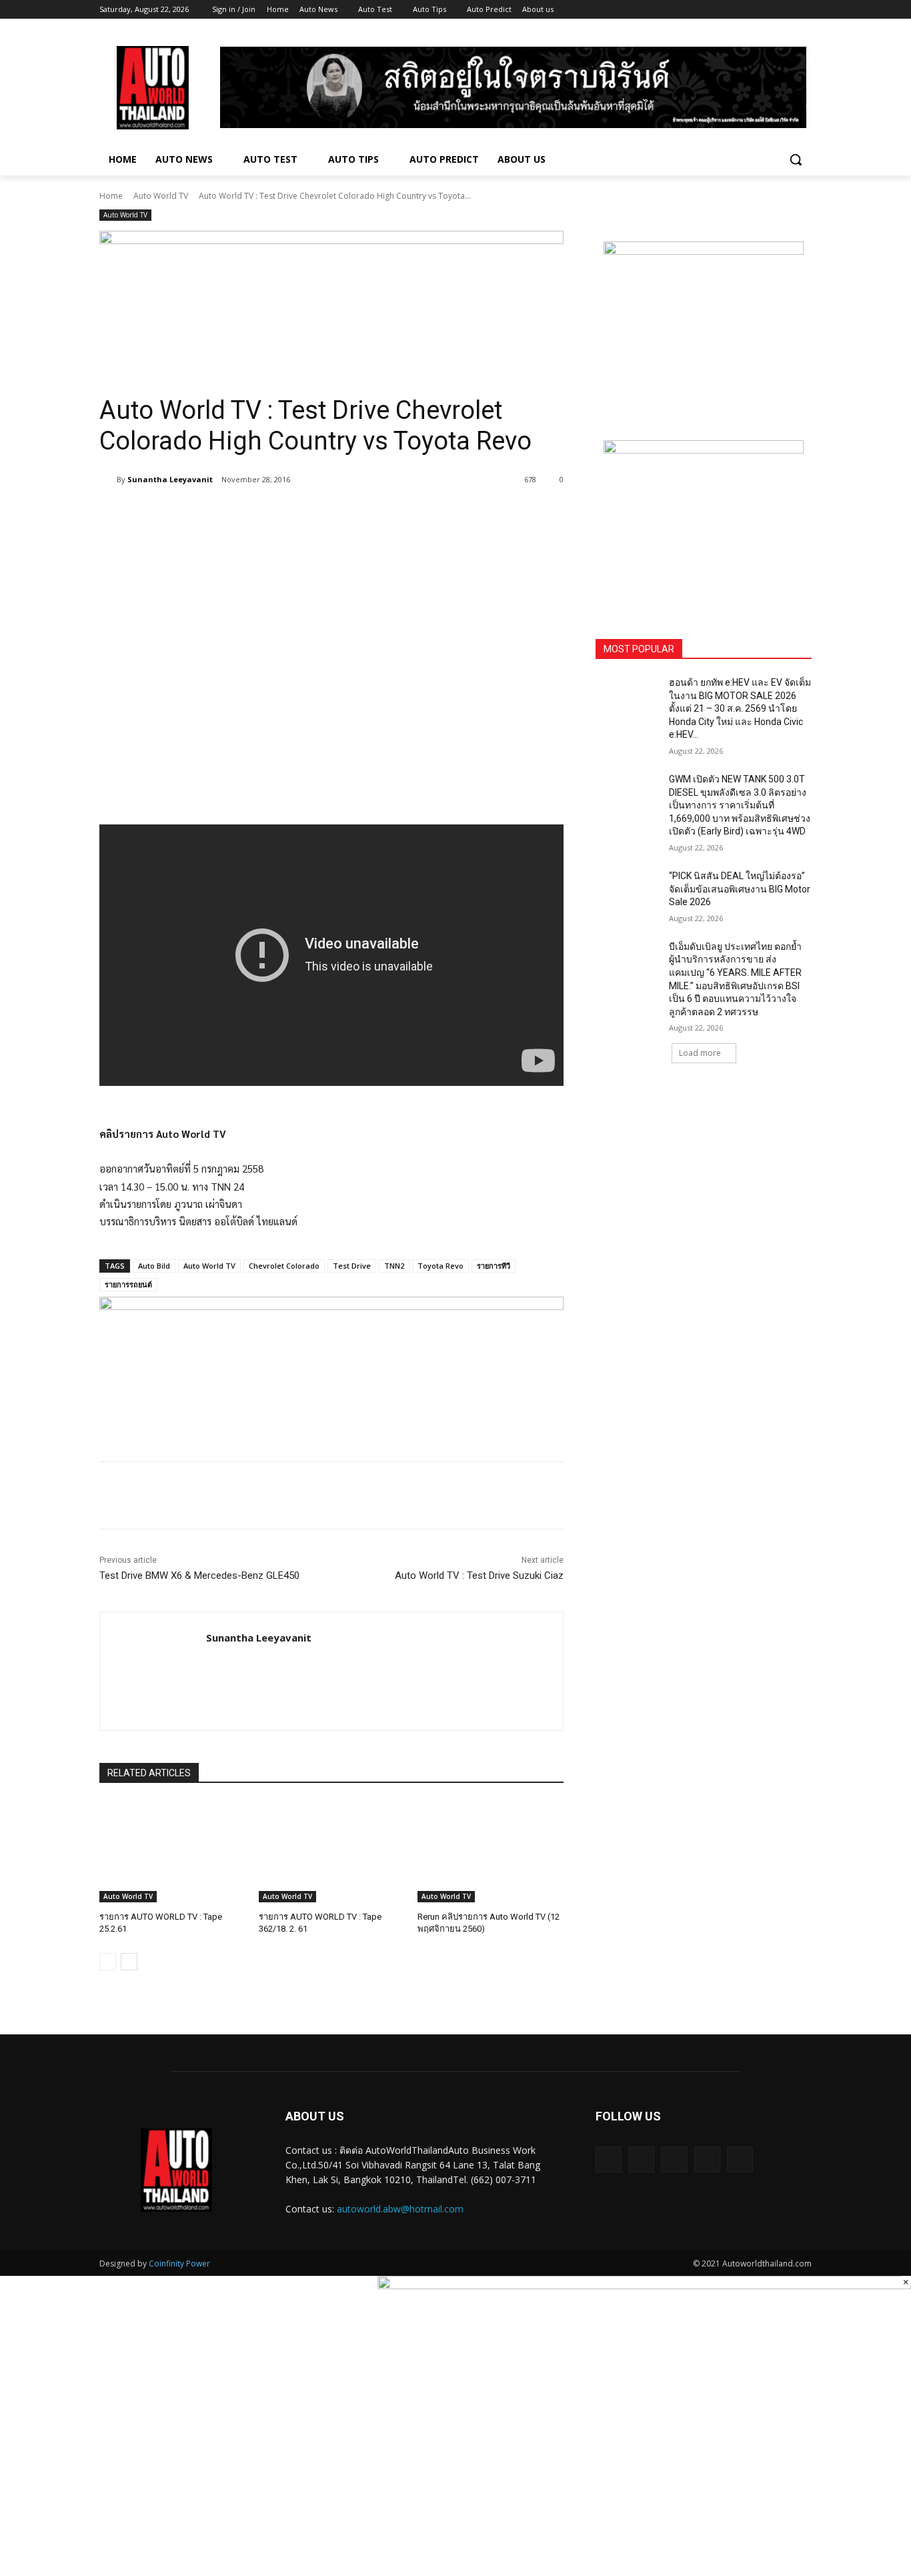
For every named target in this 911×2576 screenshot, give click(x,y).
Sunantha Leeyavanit (170, 479)
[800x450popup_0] (644, 2285)
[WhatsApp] (287, 514)
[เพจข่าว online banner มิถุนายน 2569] (704, 524)
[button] (796, 159)
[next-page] (129, 1962)
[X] (767, 10)
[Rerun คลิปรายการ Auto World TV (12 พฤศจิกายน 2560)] (491, 1851)
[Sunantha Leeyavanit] (108, 480)
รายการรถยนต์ (128, 1284)
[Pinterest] (257, 514)
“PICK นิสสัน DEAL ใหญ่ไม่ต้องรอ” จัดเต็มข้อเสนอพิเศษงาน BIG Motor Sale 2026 (740, 889)
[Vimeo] (785, 10)
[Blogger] (609, 2159)
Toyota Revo (440, 1266)
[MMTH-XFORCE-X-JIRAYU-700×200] (331, 1363)
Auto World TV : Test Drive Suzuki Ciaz (479, 1575)
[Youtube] (804, 10)
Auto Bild (154, 1266)
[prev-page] (108, 1962)
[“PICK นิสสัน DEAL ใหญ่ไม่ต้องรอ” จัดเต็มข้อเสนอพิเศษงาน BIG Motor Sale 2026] (628, 892)
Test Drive (352, 1266)
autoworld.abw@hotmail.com (400, 2209)
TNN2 (394, 1266)
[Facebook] (730, 10)
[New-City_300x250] (704, 325)
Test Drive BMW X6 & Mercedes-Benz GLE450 (199, 1575)
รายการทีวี (494, 1266)
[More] (319, 514)
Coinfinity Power (179, 2264)
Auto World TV (161, 196)
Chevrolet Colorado (284, 1266)
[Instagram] (749, 10)
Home (111, 196)
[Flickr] (674, 2159)
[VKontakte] (740, 2159)
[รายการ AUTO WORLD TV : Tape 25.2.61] (172, 1851)
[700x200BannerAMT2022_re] (331, 297)
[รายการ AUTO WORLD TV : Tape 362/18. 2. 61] (332, 1851)
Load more (700, 1053)
